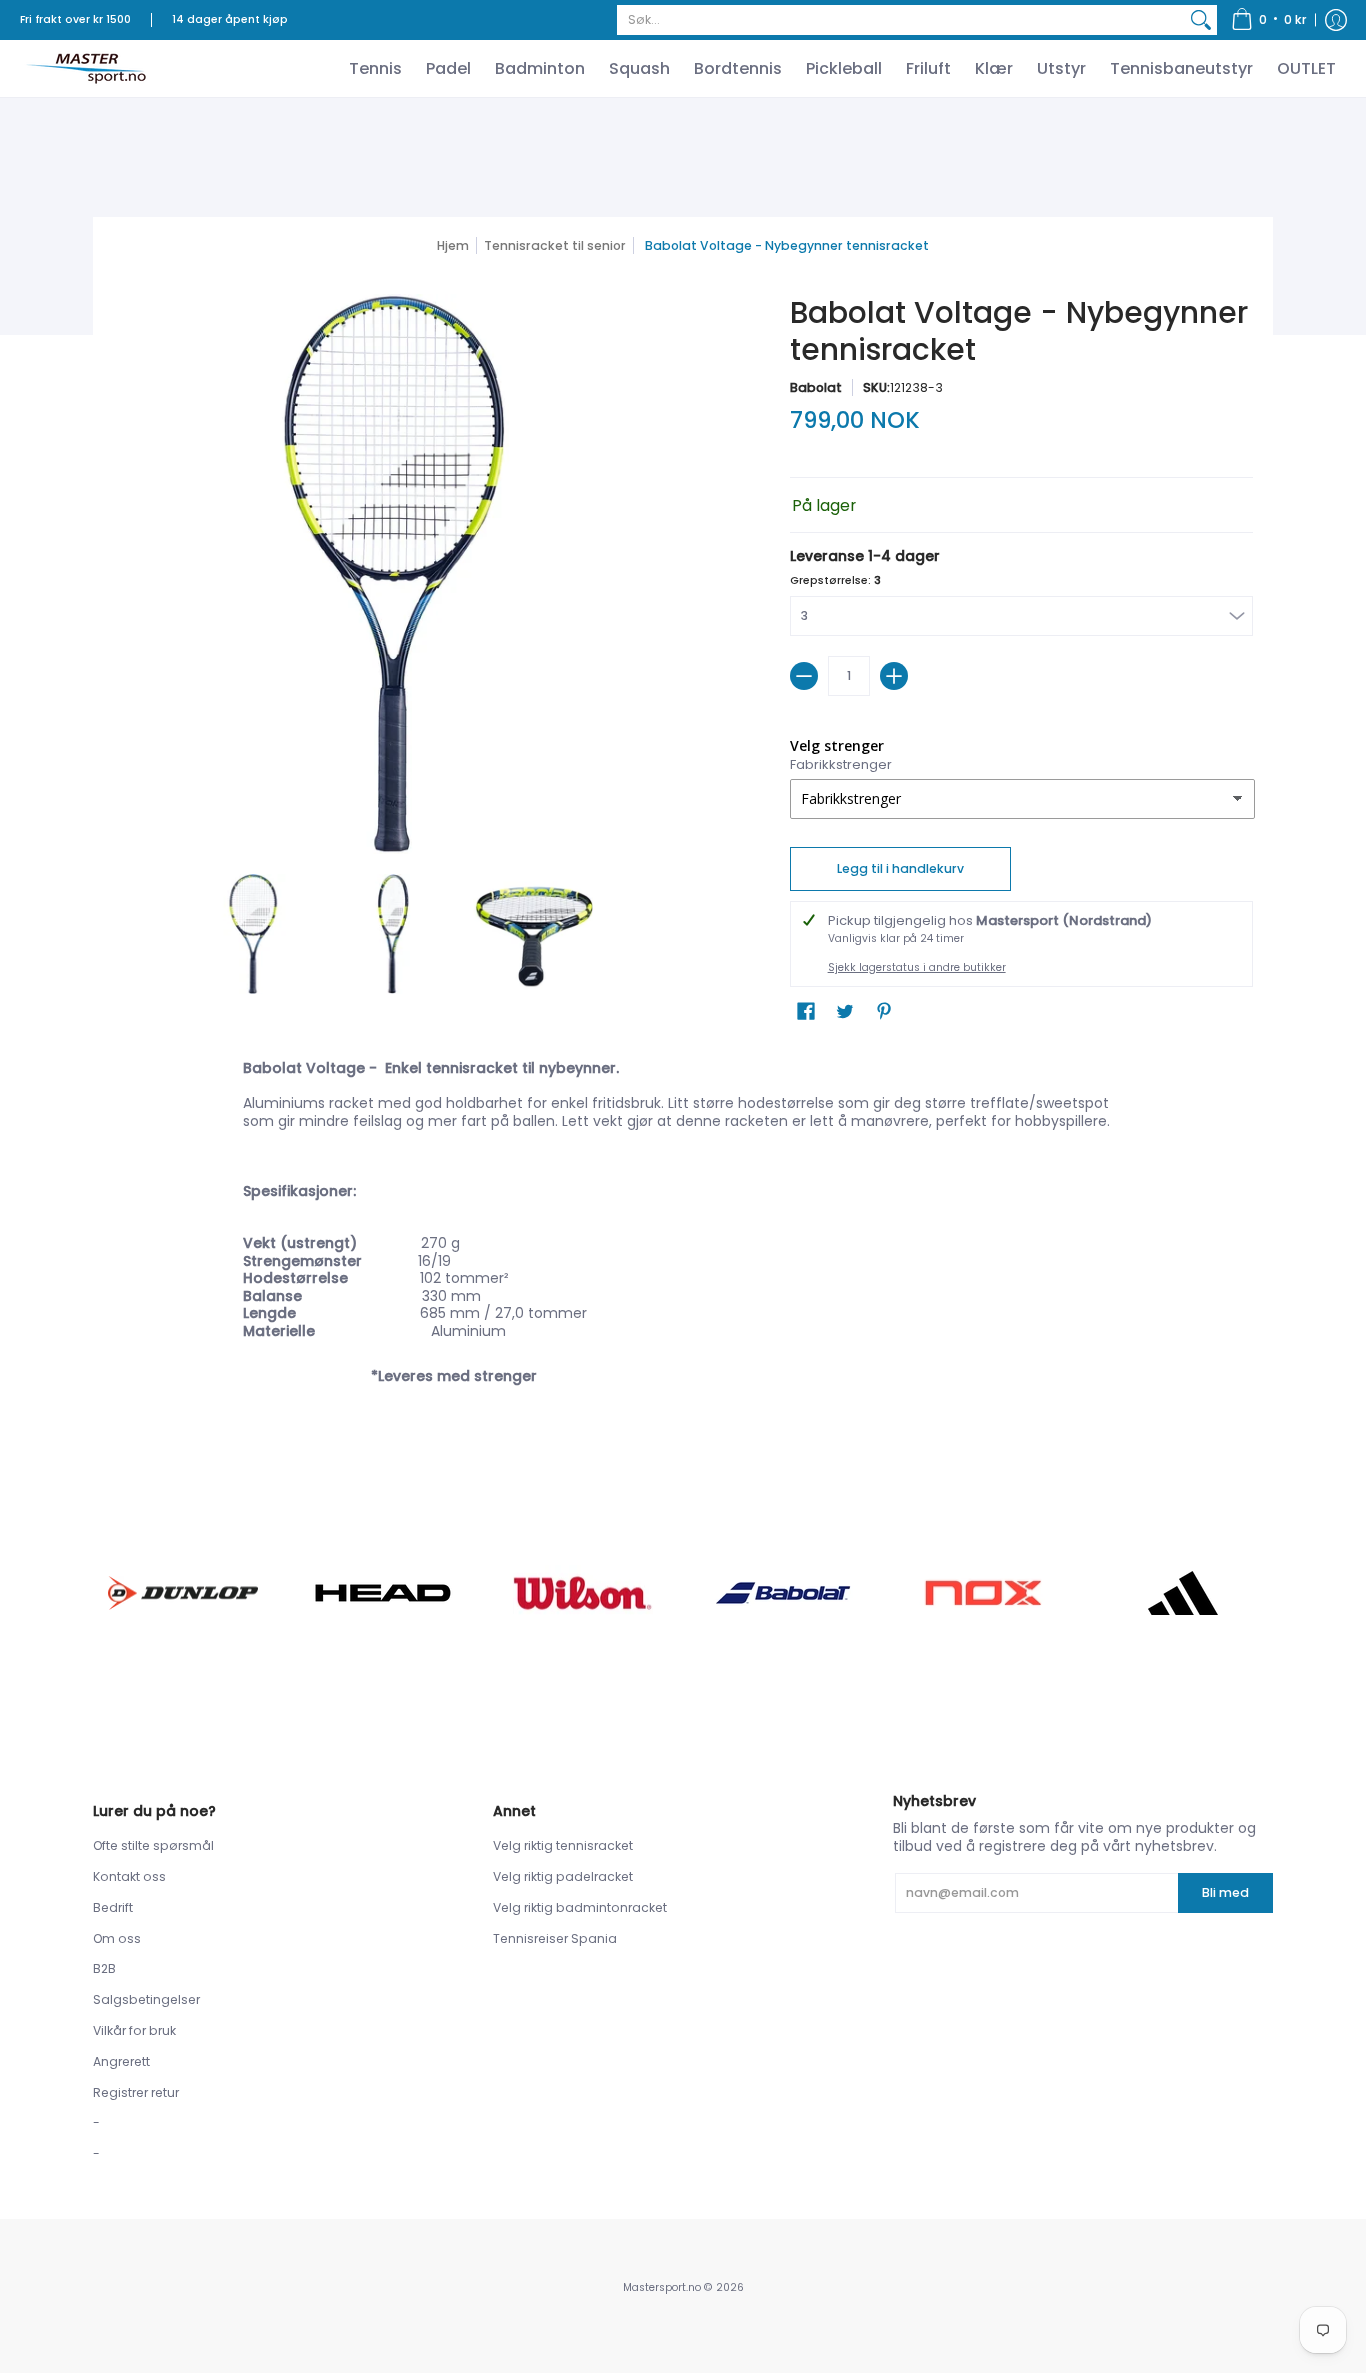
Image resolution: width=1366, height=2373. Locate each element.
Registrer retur (136, 2092)
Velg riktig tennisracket (563, 1845)
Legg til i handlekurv (900, 868)
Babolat (816, 387)
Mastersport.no (662, 2287)
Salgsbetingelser (146, 1999)
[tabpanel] (683, 1241)
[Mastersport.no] (85, 68)
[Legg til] (894, 676)
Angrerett (121, 2061)
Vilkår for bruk (134, 2030)
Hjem (453, 245)
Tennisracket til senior (555, 245)
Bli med (1225, 1892)
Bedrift (113, 1907)
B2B (104, 1968)
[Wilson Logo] (583, 1592)
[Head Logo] (383, 1593)
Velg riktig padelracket (563, 1876)
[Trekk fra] (804, 676)
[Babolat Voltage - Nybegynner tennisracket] (253, 934)
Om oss (117, 1938)
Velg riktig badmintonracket (580, 1907)
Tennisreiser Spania (555, 1938)
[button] (1269, 20)
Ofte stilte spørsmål (153, 1845)
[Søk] (1201, 20)
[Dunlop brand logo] (183, 1592)
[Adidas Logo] (1183, 1593)
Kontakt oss (129, 1876)
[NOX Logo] (983, 1592)
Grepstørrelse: (835, 580)
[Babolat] (783, 1593)
